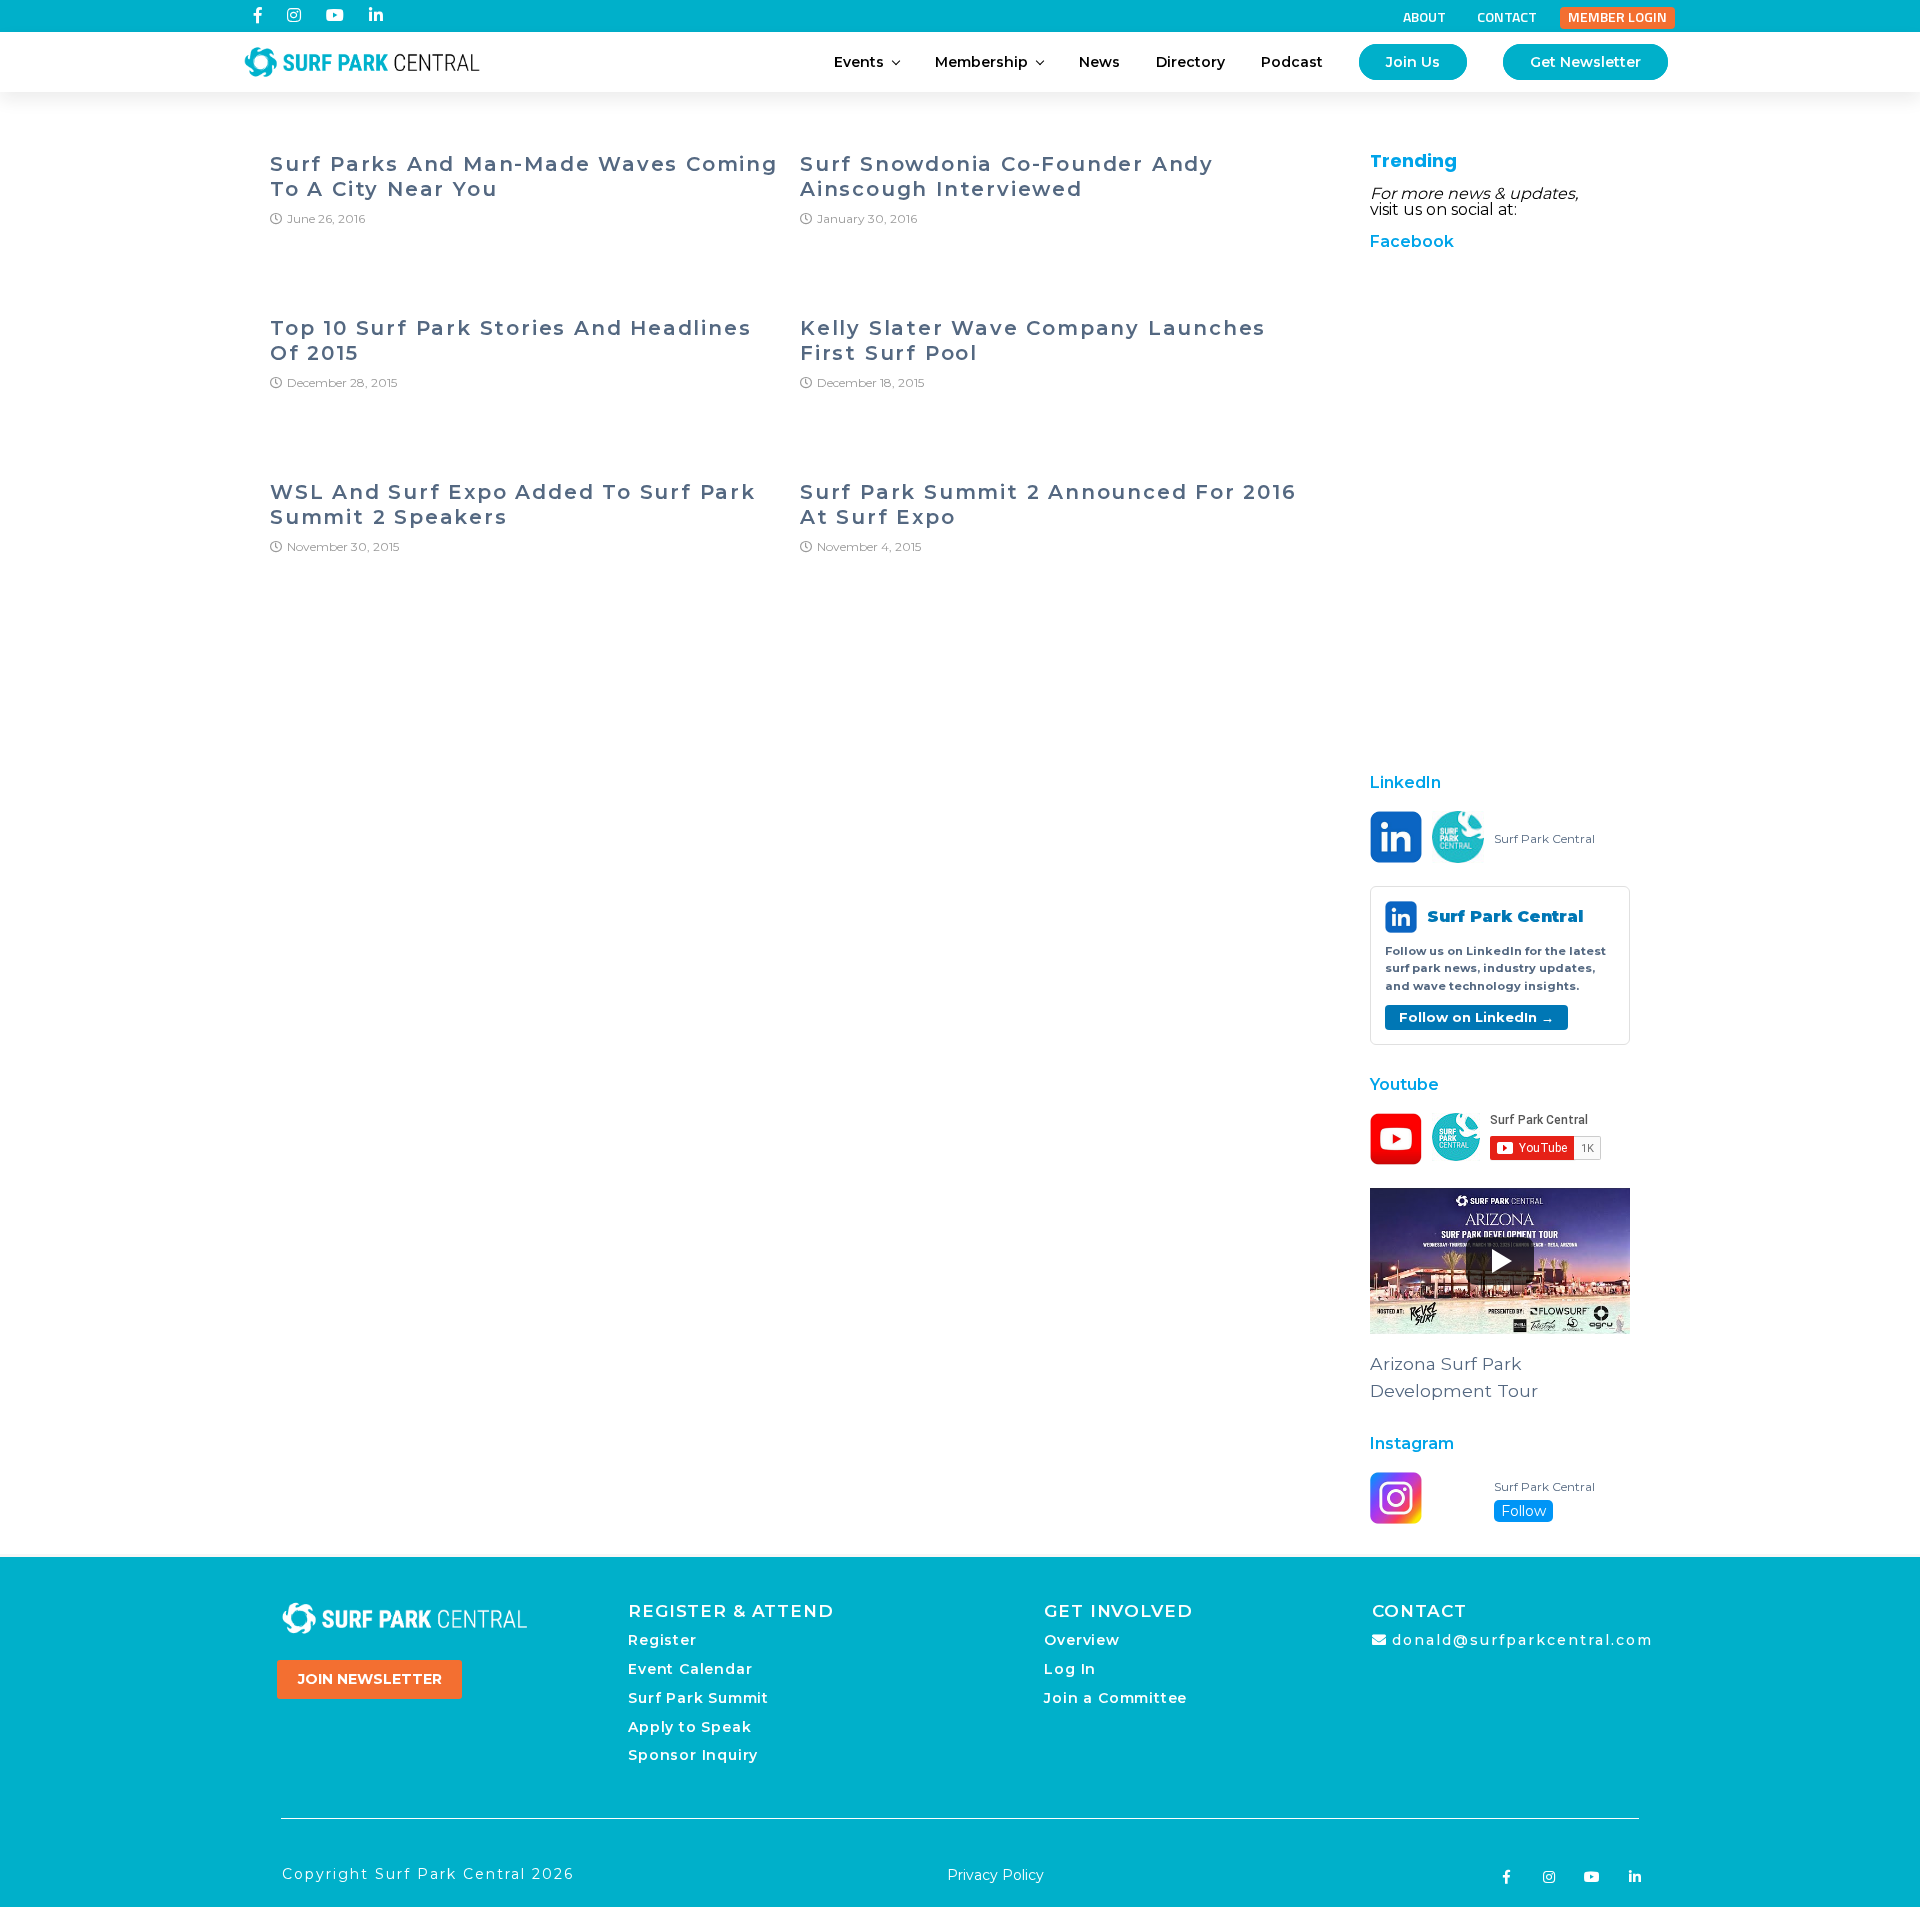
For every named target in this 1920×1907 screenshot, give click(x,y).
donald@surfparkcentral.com (1522, 1640)
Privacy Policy (995, 1875)
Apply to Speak (689, 1727)
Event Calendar (690, 1669)
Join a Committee (1115, 1698)
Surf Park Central (1544, 839)
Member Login (1617, 17)
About (1424, 17)
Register (662, 1640)
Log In (1070, 1669)
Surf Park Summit (698, 1698)
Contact (1507, 17)
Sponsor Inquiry (693, 1755)
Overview (1081, 1640)
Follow (1523, 1511)
